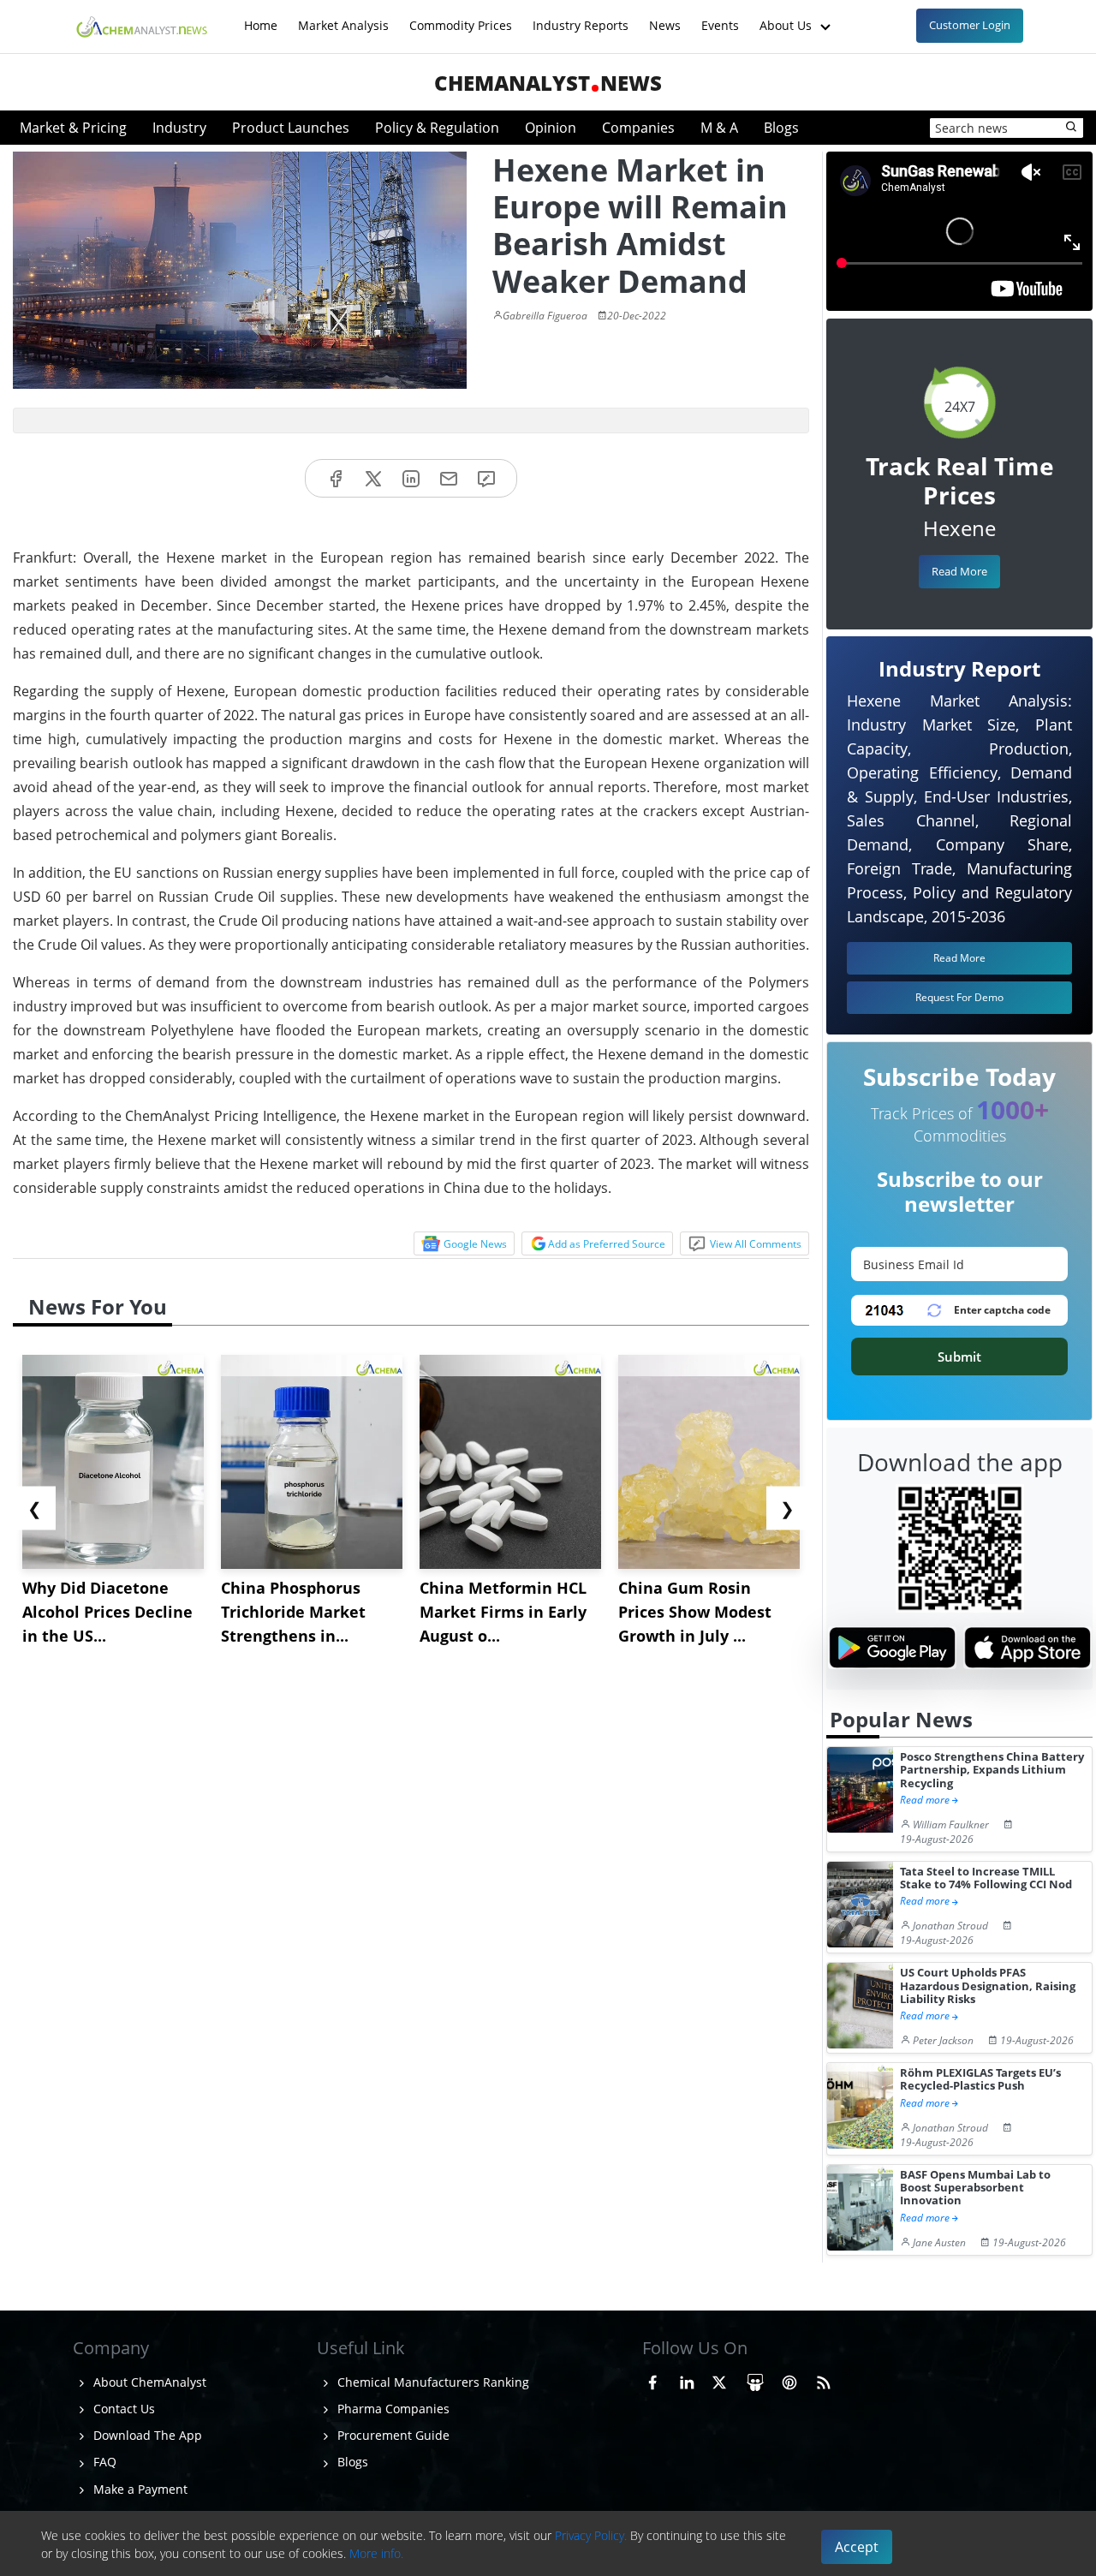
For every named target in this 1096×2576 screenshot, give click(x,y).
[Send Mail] (449, 478)
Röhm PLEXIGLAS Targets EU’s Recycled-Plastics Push (980, 2080)
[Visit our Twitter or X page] (719, 2380)
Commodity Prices (461, 17)
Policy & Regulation (437, 128)
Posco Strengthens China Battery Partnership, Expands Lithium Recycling (992, 1770)
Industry (179, 128)
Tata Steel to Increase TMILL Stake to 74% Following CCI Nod (986, 1878)
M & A (719, 128)
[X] (373, 478)
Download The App (146, 2435)
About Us (787, 17)
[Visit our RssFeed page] (824, 2380)
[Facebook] (336, 478)
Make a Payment (139, 2489)
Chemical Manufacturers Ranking (432, 2382)
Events (720, 17)
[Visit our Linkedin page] (687, 2380)
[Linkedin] (411, 478)
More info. (376, 2553)
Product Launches (291, 128)
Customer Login (970, 25)
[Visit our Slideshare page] (755, 2380)
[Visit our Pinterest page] (789, 2380)
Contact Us (122, 2409)
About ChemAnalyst (148, 2382)
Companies (638, 128)
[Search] (1072, 128)
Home (261, 17)
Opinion (551, 128)
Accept (857, 2547)
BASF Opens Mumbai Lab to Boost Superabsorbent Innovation (975, 2188)
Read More (959, 571)
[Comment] (486, 478)
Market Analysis (343, 17)
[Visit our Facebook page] (652, 2380)
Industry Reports (581, 17)
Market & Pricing (73, 128)
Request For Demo (959, 997)
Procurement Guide (392, 2435)
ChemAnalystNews (548, 83)
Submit (959, 1357)
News (665, 17)
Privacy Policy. (591, 2535)
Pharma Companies (392, 2409)
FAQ (103, 2462)
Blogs (781, 128)
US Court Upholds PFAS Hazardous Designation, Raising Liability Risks (988, 1986)
